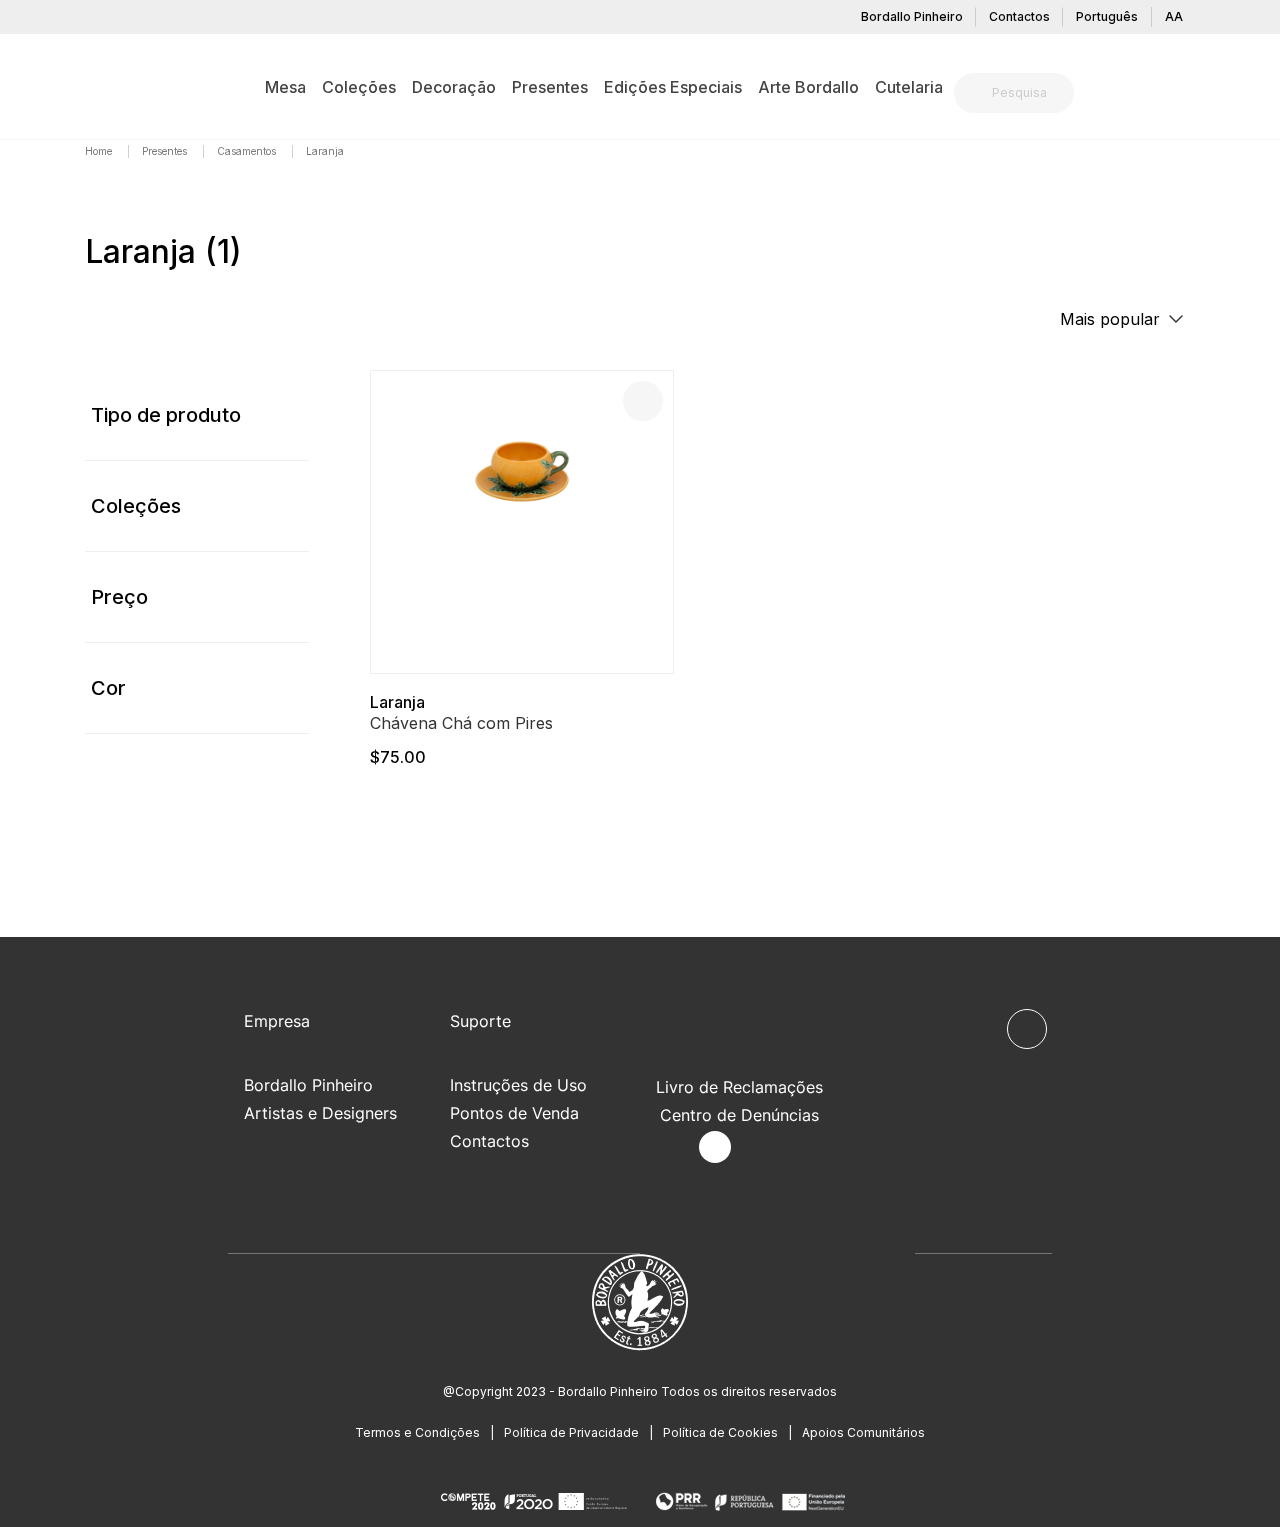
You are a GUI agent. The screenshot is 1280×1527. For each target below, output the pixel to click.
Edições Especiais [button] (673, 87)
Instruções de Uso (518, 1085)
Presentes (166, 151)
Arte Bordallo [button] (808, 87)
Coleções (136, 506)
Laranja (397, 702)
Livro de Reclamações (739, 1087)
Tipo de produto (166, 415)
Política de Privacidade (571, 1432)
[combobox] (1026, 93)
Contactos (1019, 16)
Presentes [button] (550, 87)
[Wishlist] (643, 401)
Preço (119, 597)
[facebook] (668, 1147)
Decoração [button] (454, 87)
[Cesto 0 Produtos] (1187, 95)
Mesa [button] (285, 87)
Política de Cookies (720, 1432)
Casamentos (248, 151)
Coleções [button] (359, 87)
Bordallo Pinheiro (912, 16)
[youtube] (761, 1147)
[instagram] (715, 1147)
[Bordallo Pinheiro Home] (116, 86)
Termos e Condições (417, 1432)
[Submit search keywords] (974, 93)
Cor (108, 688)
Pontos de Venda (514, 1113)
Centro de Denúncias (739, 1115)
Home (100, 151)
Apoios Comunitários (863, 1432)
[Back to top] (1027, 1029)
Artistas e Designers (320, 1113)
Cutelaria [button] (909, 87)
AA (1174, 16)
